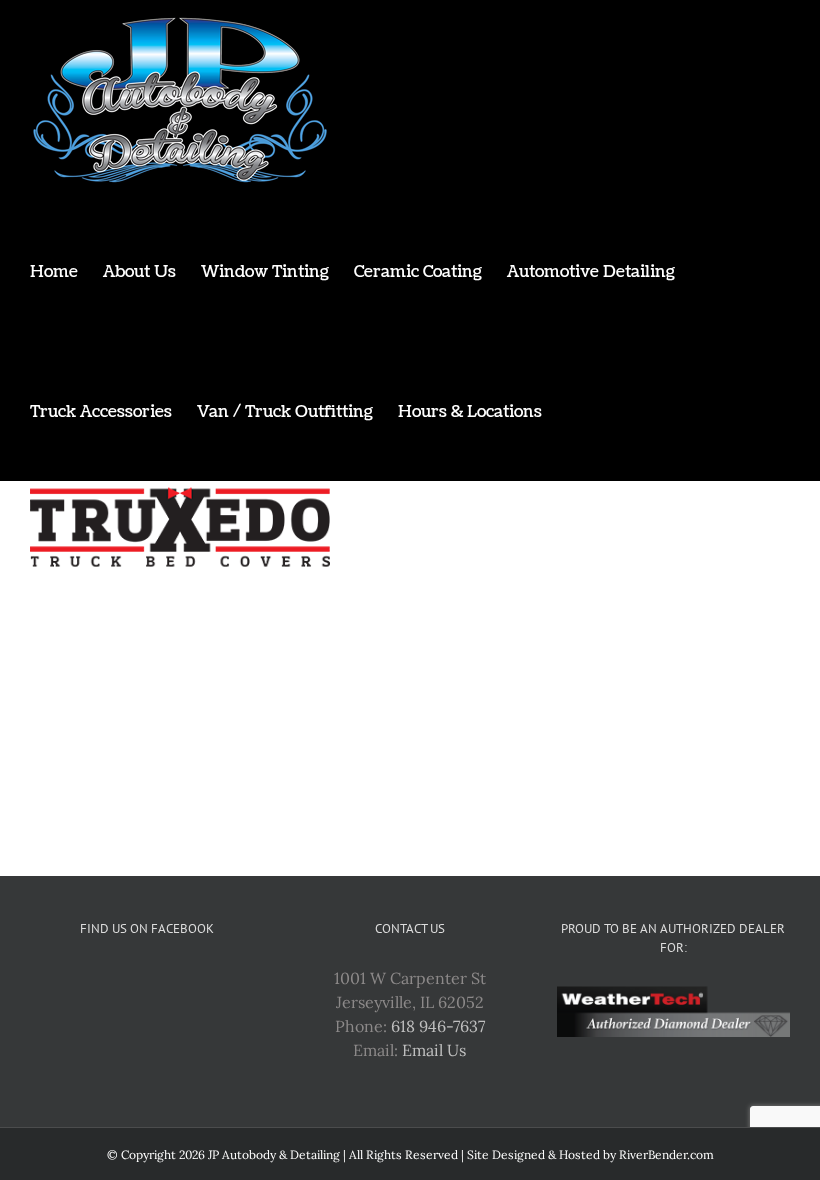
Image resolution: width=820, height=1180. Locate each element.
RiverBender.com (666, 1154)
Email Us (434, 1050)
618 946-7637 (438, 1026)
